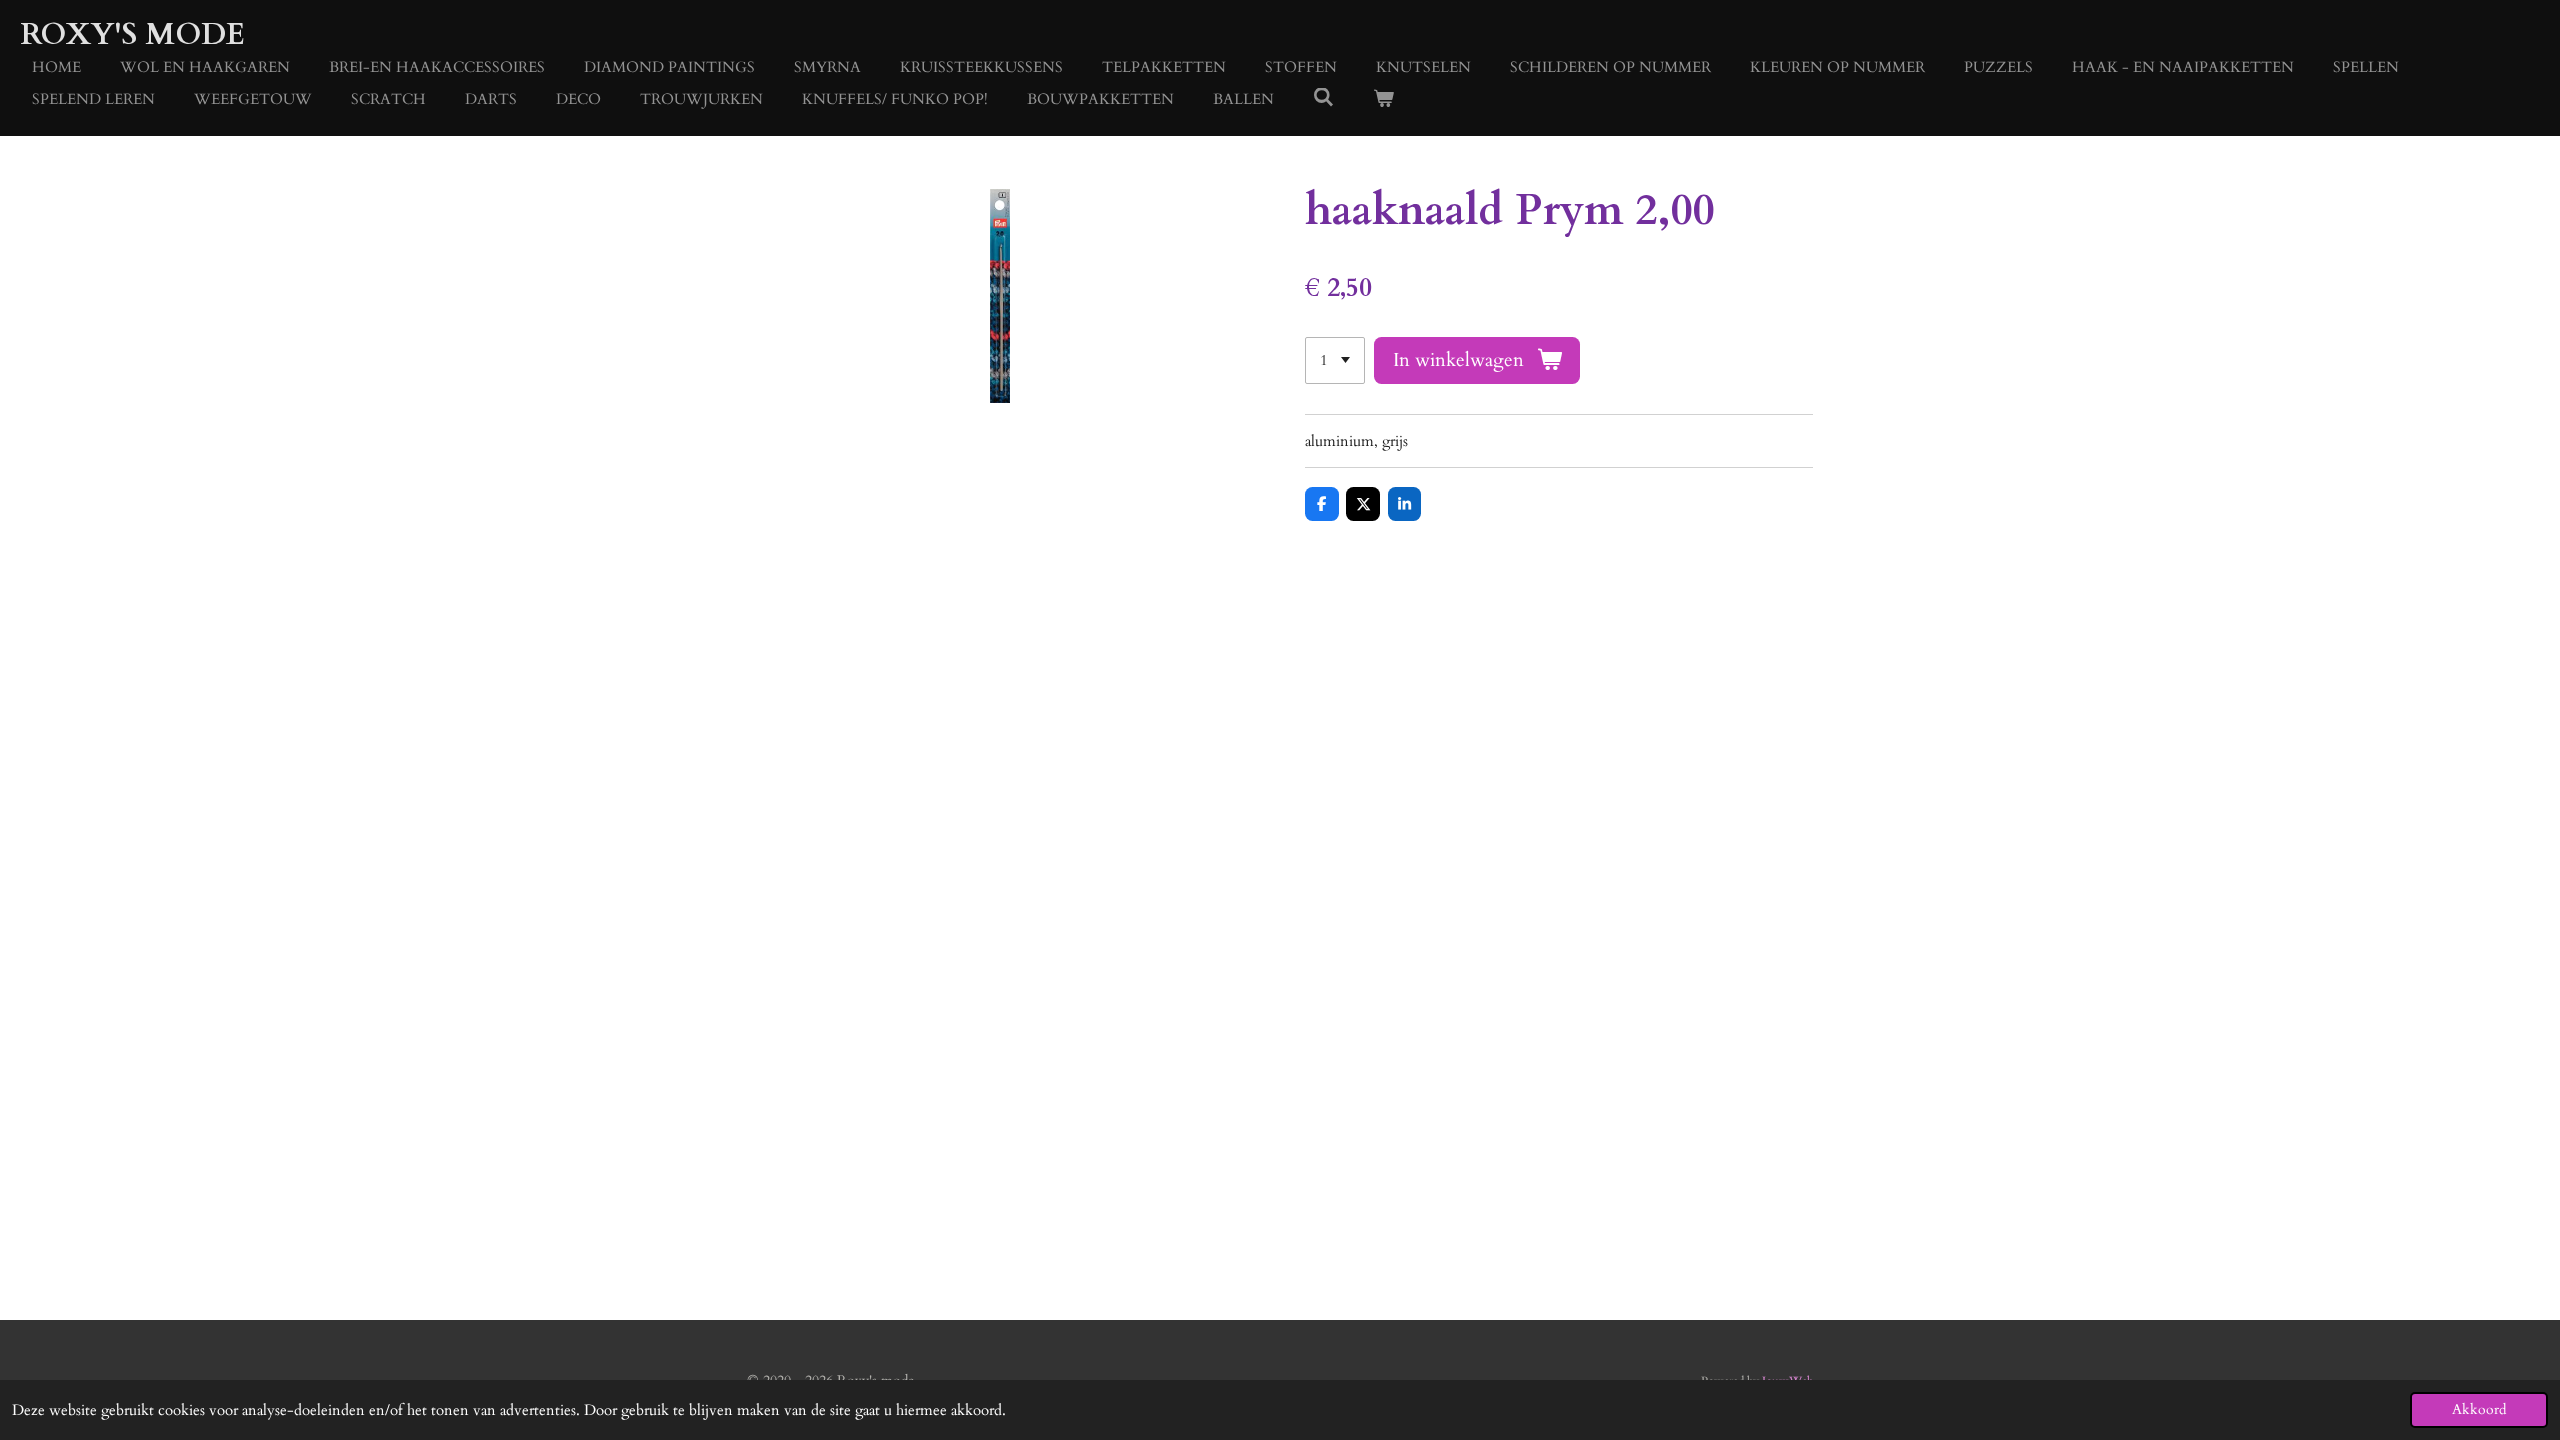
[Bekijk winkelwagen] (1383, 99)
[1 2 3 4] (1335, 360)
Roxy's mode (132, 34)
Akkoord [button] (2479, 1410)
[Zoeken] (1323, 98)
